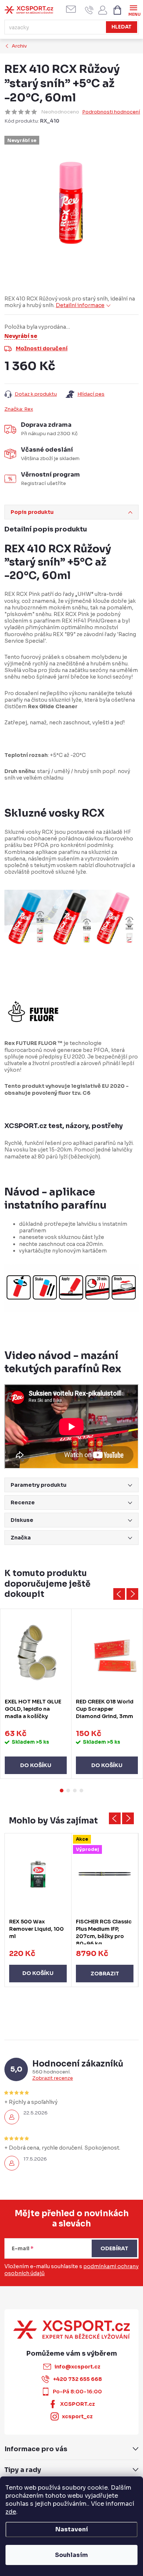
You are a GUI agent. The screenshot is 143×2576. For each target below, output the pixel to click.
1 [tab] (62, 1791)
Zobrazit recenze (53, 2078)
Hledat (122, 27)
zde (11, 2512)
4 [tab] (81, 1791)
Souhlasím (71, 2555)
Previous (119, 1594)
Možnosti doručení (42, 348)
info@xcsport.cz (77, 2367)
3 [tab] (75, 1791)
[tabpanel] (36, 1694)
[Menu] (133, 10)
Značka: (19, 409)
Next (132, 1594)
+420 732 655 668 (78, 2379)
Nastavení (72, 2529)
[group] (38, 1910)
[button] (38, 1966)
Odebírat (114, 2248)
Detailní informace (80, 305)
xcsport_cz (77, 2416)
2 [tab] (68, 1791)
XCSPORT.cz (78, 2404)
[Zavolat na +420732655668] (89, 10)
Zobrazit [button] (105, 1974)
